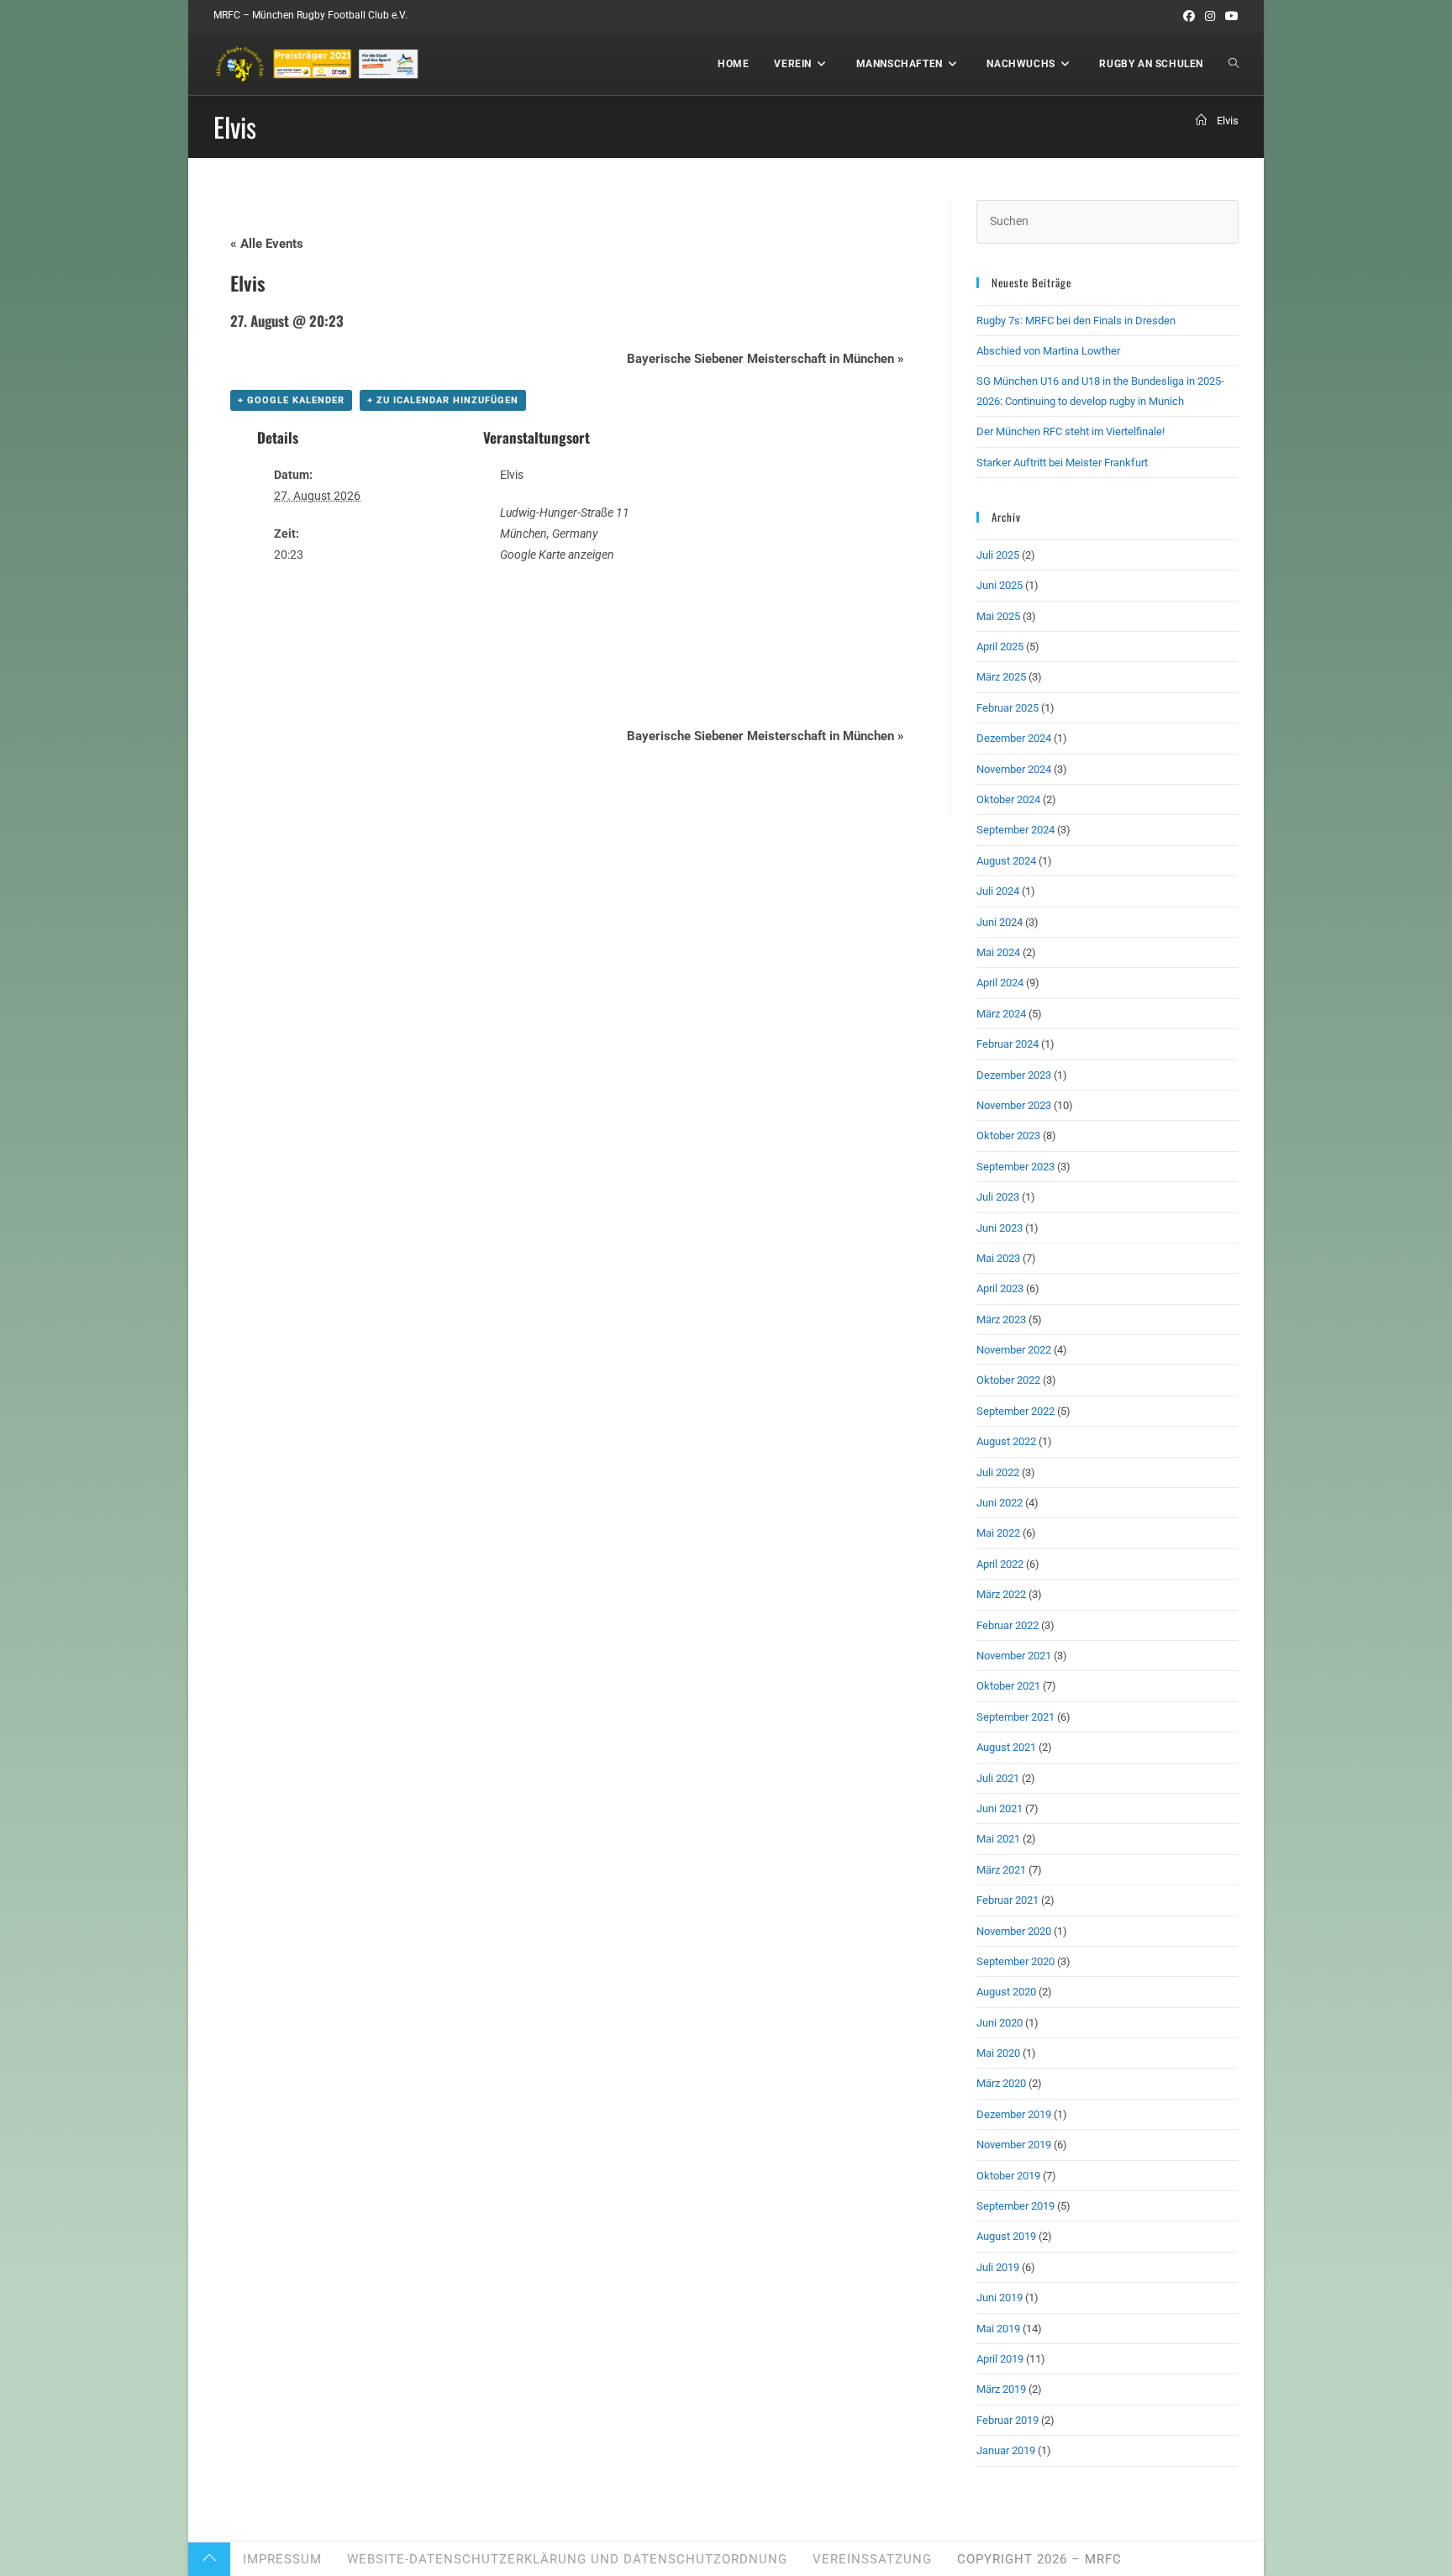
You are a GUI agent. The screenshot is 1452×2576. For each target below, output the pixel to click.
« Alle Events (267, 244)
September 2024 (1015, 830)
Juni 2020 (1000, 2023)
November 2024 (1014, 769)
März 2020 (1001, 2083)
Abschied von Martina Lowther (1048, 351)
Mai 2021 (998, 1839)
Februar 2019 (1007, 2420)
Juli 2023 (998, 1197)
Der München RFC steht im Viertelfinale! (1071, 431)
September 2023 (1015, 1167)
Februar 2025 (1007, 708)
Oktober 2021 (1008, 1686)
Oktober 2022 (1008, 1380)
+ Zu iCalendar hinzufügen (443, 400)
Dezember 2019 (1014, 2114)
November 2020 (1014, 1931)
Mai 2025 (998, 616)
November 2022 (1014, 1350)
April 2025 (1000, 647)
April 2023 (1000, 1288)
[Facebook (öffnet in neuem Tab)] (1189, 16)
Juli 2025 (998, 555)
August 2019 (1006, 2236)
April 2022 (1000, 1564)
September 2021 (1015, 1717)
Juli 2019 (998, 2267)
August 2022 (1006, 1441)
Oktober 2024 (1008, 799)
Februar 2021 (1007, 1900)
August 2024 (1006, 861)
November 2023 (1014, 1105)
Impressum (282, 2559)
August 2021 (1006, 1747)
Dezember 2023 (1014, 1075)
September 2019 (1015, 2206)
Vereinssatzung (872, 2559)
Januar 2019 (1006, 2450)
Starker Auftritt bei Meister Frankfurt (1062, 463)
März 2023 (1001, 1320)
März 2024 (1001, 1014)
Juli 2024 (998, 891)
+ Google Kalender (291, 400)
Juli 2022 (998, 1472)
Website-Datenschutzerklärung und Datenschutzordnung (567, 2559)
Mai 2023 (998, 1258)
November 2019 (1014, 2145)
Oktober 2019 (1008, 2176)
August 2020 (1006, 1992)
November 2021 (1014, 1656)
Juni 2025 (1000, 585)
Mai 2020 (998, 2053)
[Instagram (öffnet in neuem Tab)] (1210, 16)
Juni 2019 (1000, 2297)
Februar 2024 (1007, 1044)
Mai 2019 (998, 2329)
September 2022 (1015, 1411)
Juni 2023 (1000, 1228)
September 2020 (1015, 1961)
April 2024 (1000, 983)
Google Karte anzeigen (557, 555)
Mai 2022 (998, 1533)
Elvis (1228, 121)
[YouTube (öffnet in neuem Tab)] (1229, 16)
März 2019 (1001, 2389)
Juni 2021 (1000, 1808)
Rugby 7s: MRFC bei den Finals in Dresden (1076, 321)
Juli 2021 (998, 1778)
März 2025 (1001, 677)
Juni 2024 (1000, 922)
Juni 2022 (1000, 1503)
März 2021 (1001, 1870)
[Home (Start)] (1201, 121)
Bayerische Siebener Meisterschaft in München (765, 359)
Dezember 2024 (1014, 738)
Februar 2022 (1007, 1625)
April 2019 (1000, 2359)
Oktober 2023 (1008, 1136)
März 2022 (1001, 1594)
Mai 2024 (998, 952)
